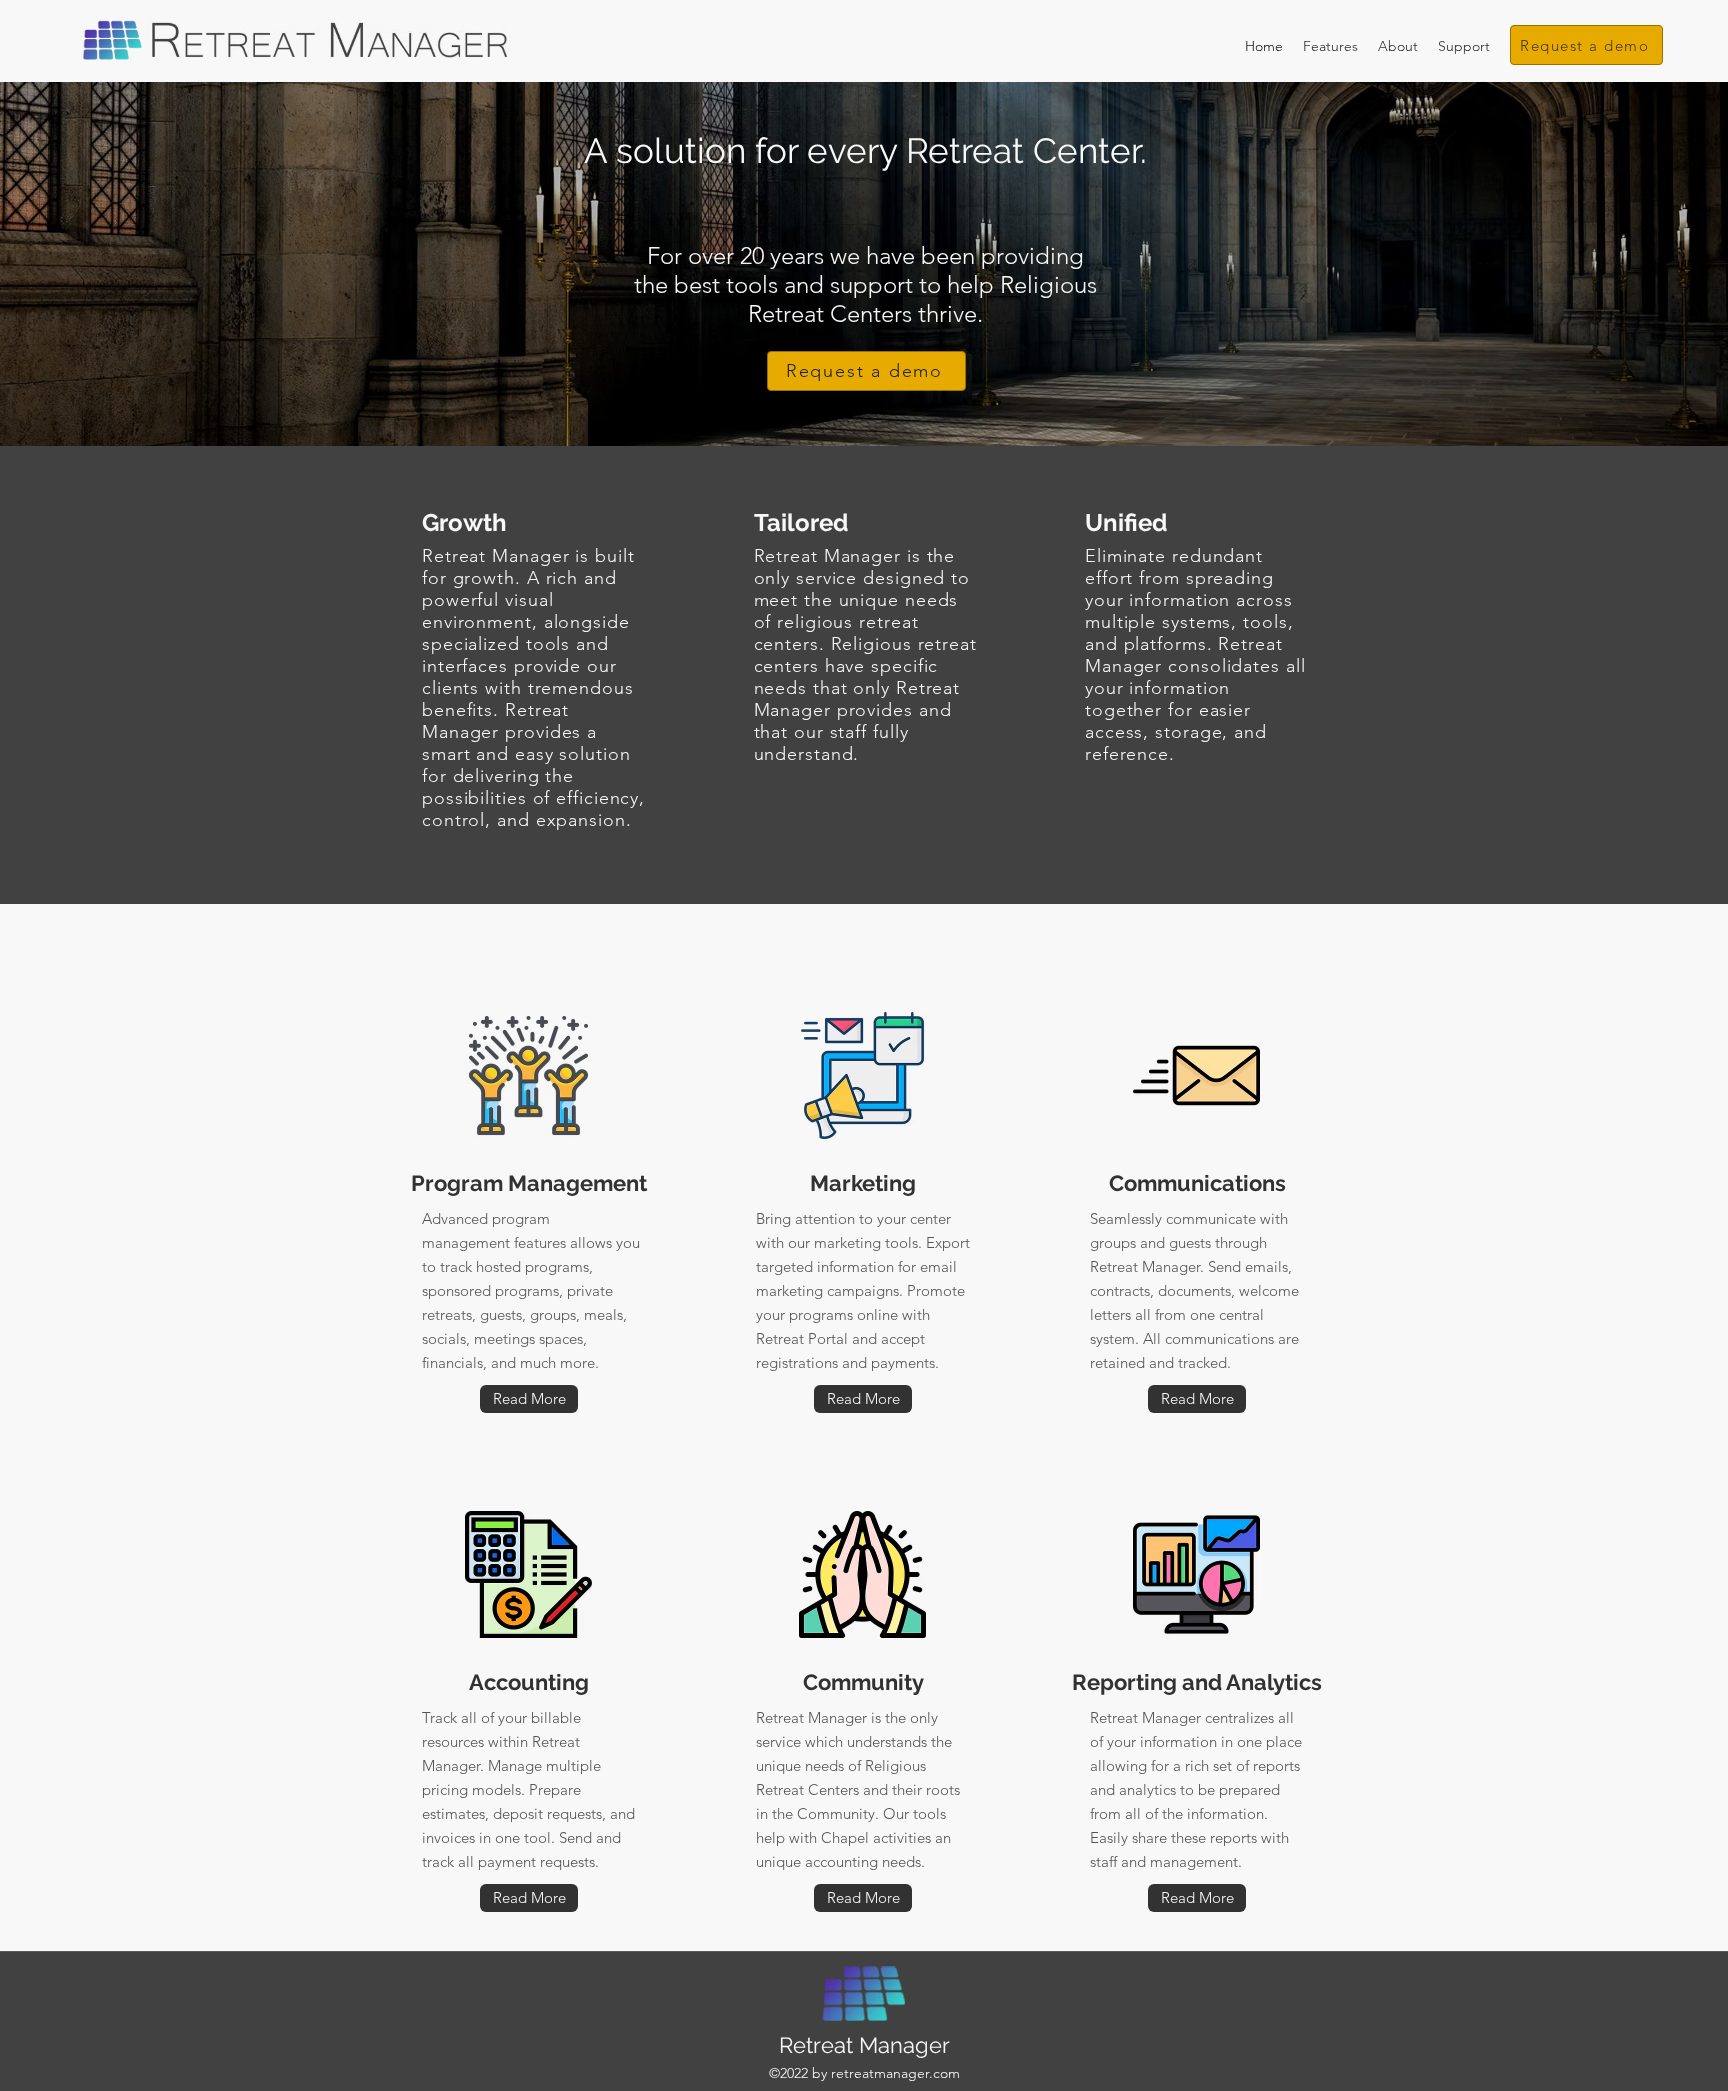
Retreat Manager (864, 2045)
